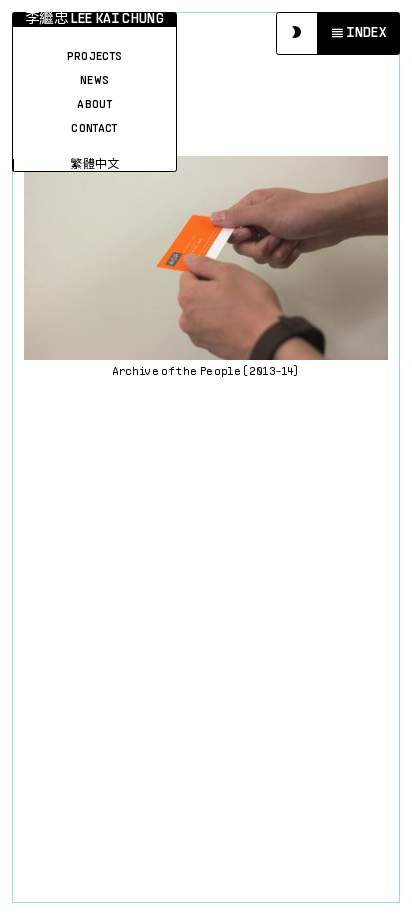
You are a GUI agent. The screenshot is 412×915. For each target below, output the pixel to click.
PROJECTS (95, 57)
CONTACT (94, 129)
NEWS (94, 81)
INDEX (366, 33)
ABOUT (94, 105)
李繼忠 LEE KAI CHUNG (94, 19)
